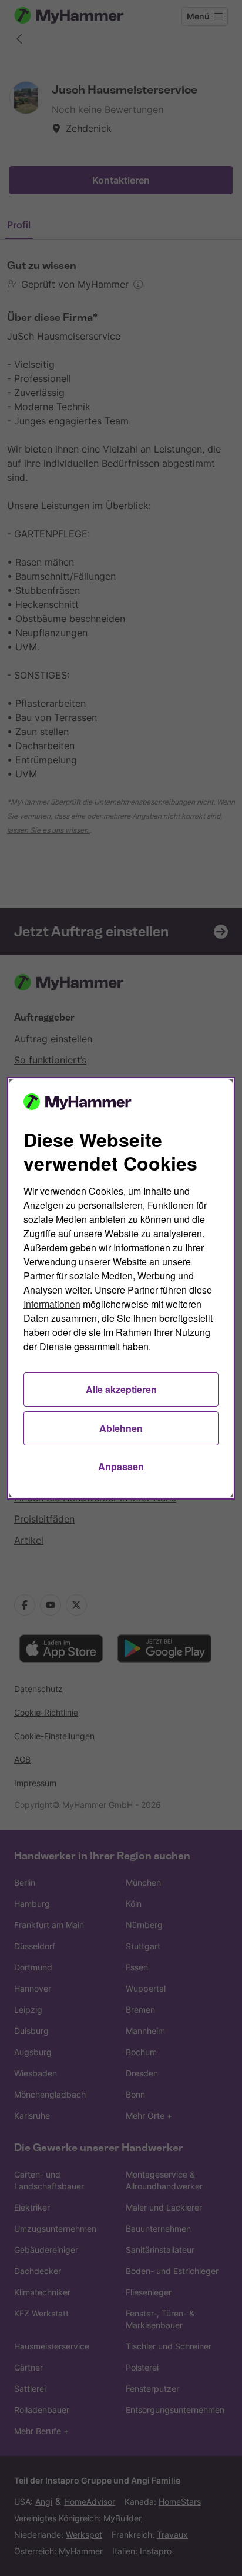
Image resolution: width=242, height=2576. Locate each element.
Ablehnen (121, 1428)
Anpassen (121, 1466)
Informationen (52, 1304)
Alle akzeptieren (121, 1389)
